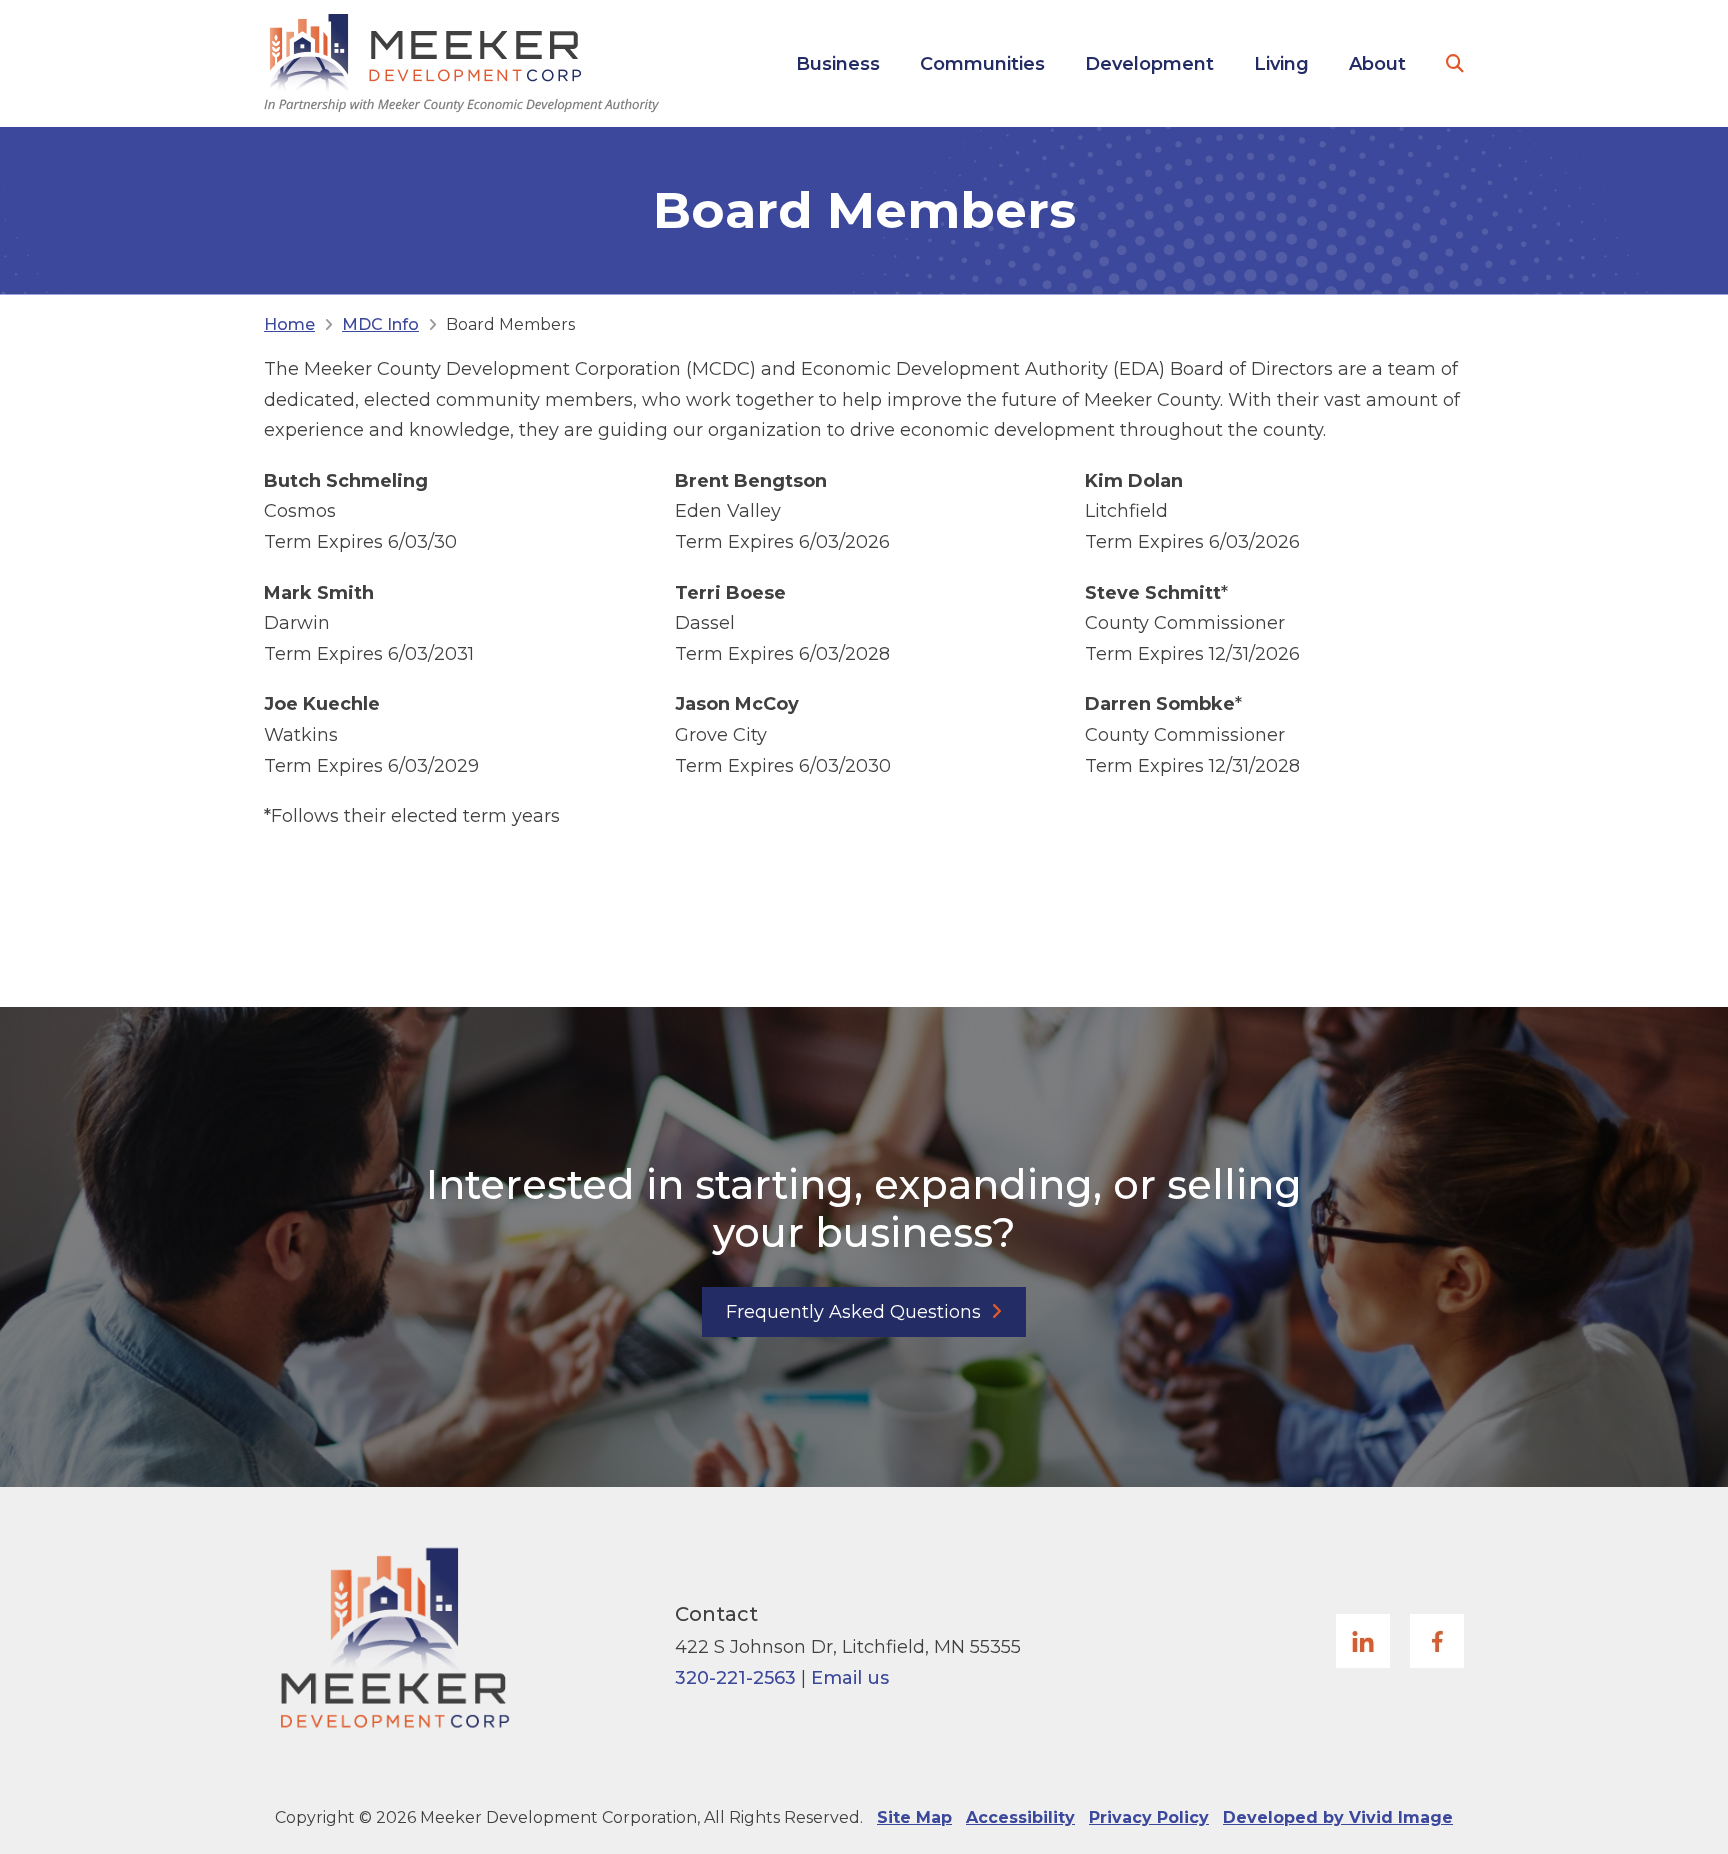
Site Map (914, 1817)
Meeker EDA (461, 63)
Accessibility (1020, 1817)
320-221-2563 (735, 1678)
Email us (850, 1678)
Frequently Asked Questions (853, 1312)
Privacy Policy (1149, 1817)
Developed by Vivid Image (1338, 1817)
